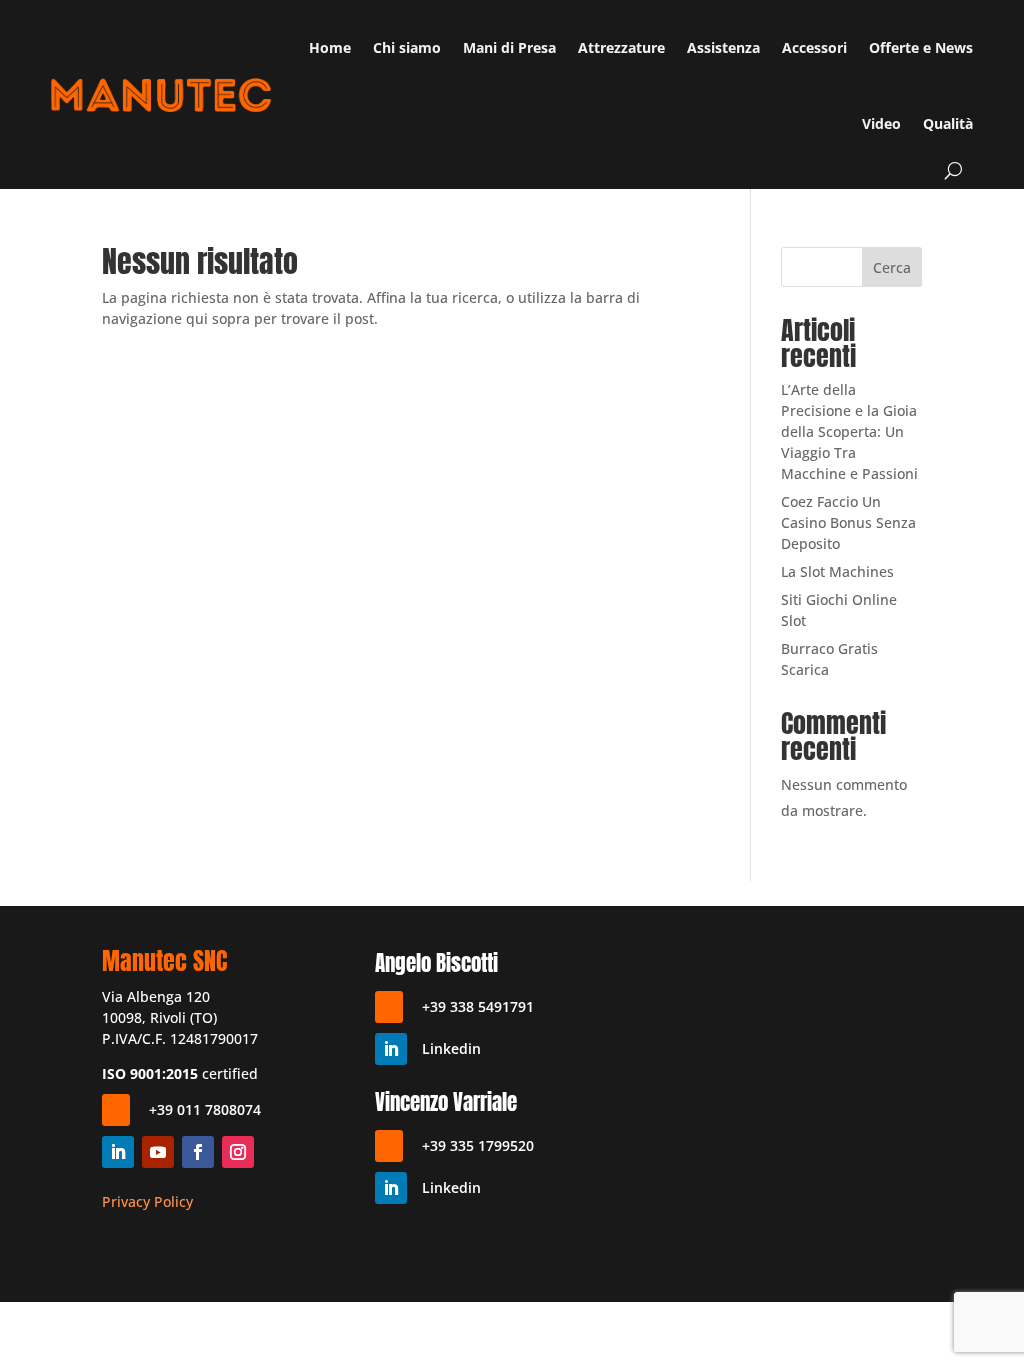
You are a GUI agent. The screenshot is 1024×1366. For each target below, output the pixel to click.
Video (881, 123)
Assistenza (723, 47)
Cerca (892, 267)
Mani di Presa (509, 47)
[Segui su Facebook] (198, 1152)
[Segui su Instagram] (238, 1152)
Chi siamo (407, 47)
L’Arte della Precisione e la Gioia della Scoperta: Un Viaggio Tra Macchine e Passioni (849, 431)
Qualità (948, 123)
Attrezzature (621, 47)
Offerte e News (921, 47)
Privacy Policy (147, 1201)
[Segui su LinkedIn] (118, 1152)
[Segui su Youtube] (158, 1152)
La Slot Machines (837, 571)
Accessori (814, 47)
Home (330, 47)
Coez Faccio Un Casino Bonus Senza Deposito (848, 522)
